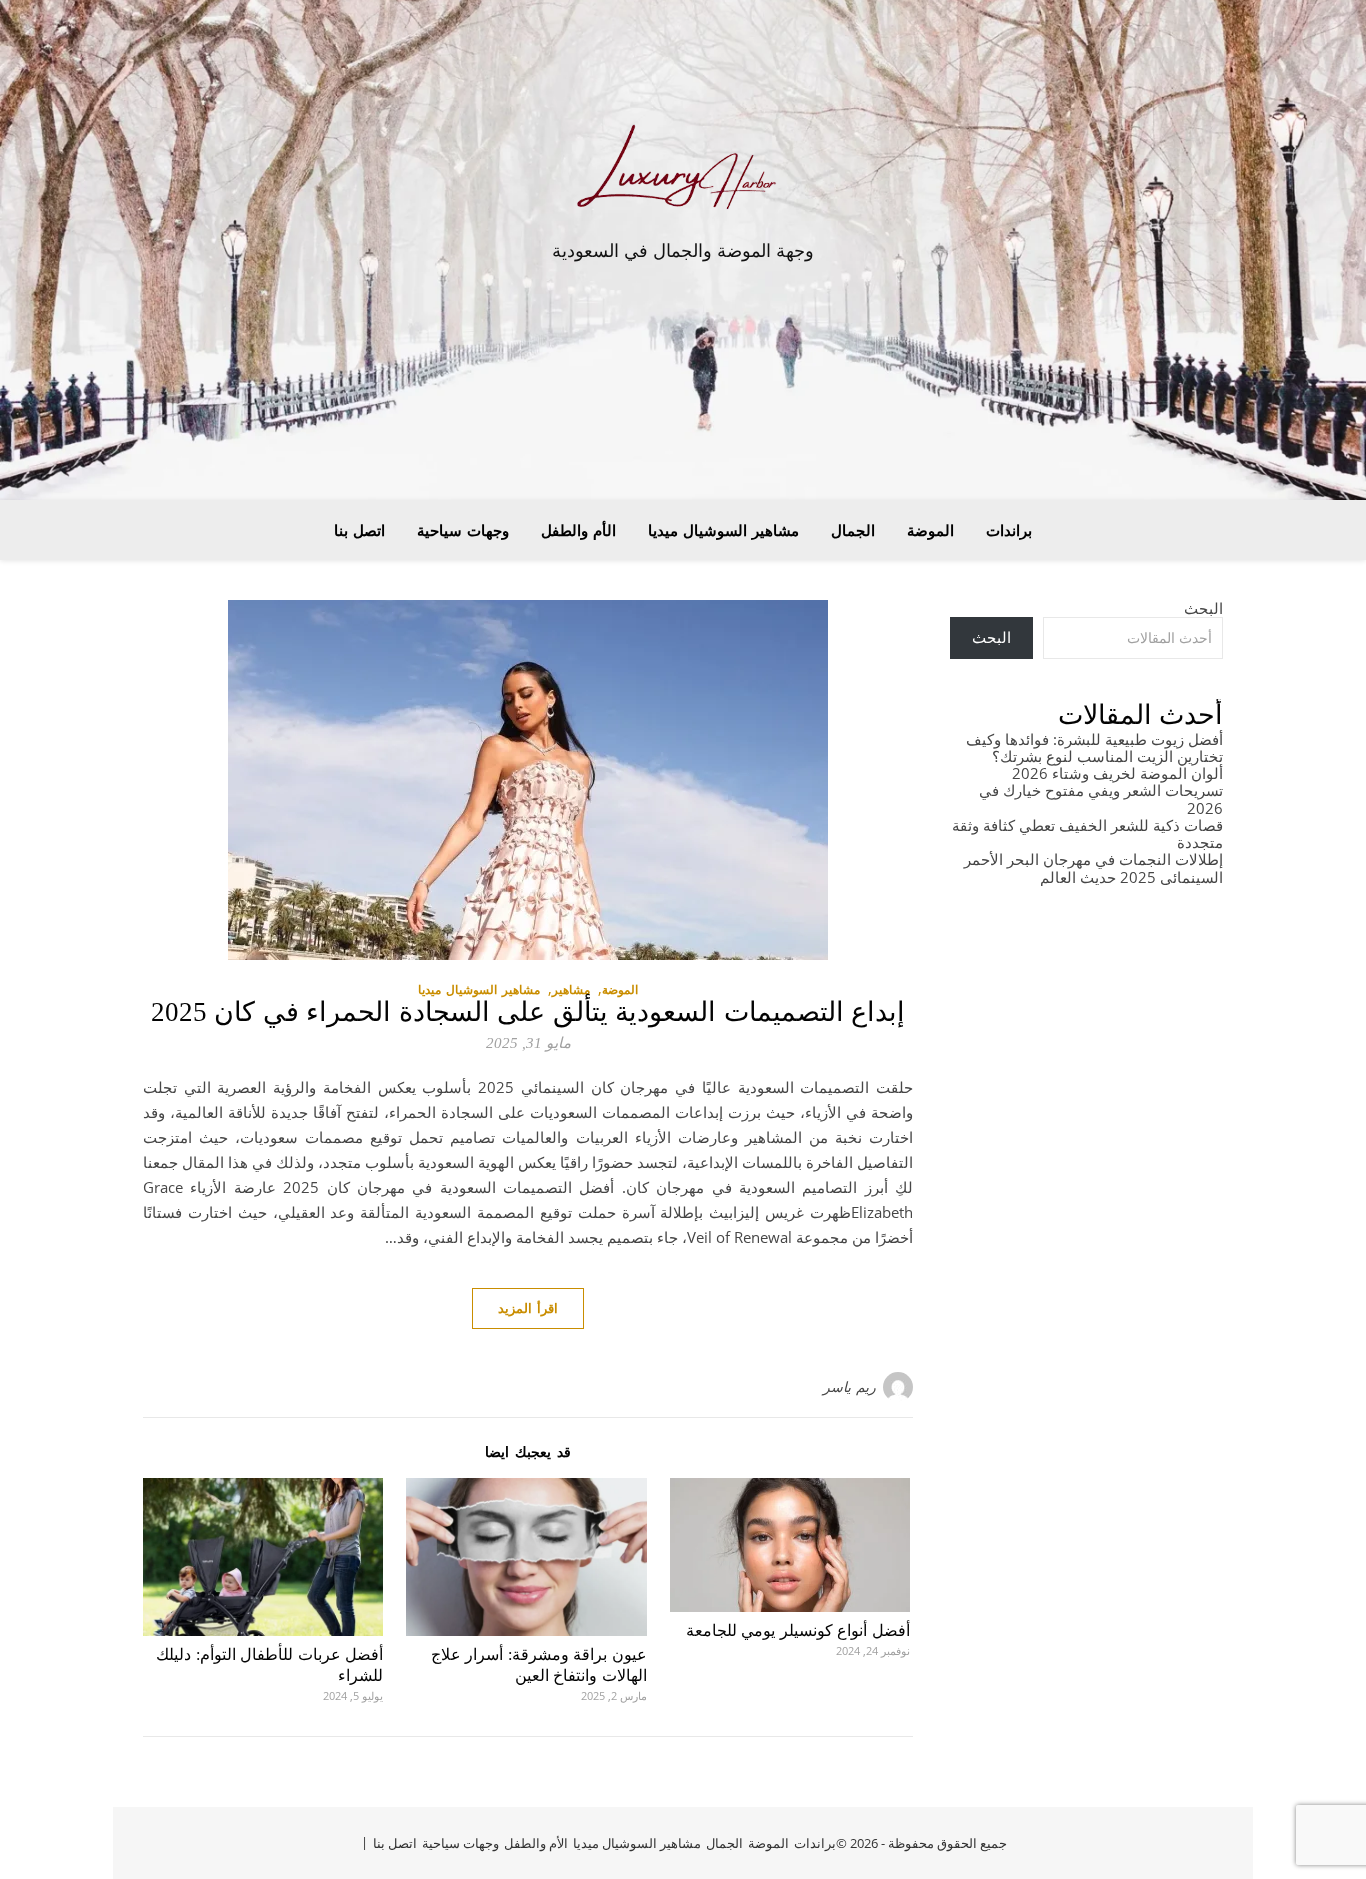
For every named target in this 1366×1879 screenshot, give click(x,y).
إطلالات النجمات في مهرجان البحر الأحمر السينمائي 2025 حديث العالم (1093, 867)
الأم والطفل (578, 530)
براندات (1009, 530)
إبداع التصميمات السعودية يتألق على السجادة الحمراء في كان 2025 (528, 1012)
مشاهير (571, 989)
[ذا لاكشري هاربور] (683, 173)
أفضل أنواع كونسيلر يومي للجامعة (798, 1630)
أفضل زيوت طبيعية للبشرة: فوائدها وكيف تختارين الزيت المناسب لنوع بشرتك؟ (1094, 747)
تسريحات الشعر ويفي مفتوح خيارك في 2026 (1101, 798)
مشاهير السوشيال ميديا (723, 530)
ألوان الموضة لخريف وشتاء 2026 (1117, 773)
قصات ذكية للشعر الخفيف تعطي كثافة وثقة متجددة (1087, 833)
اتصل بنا (359, 530)
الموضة (930, 530)
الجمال (853, 530)
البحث (1203, 608)
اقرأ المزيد (528, 1308)
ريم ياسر (849, 1386)
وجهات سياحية (463, 530)
